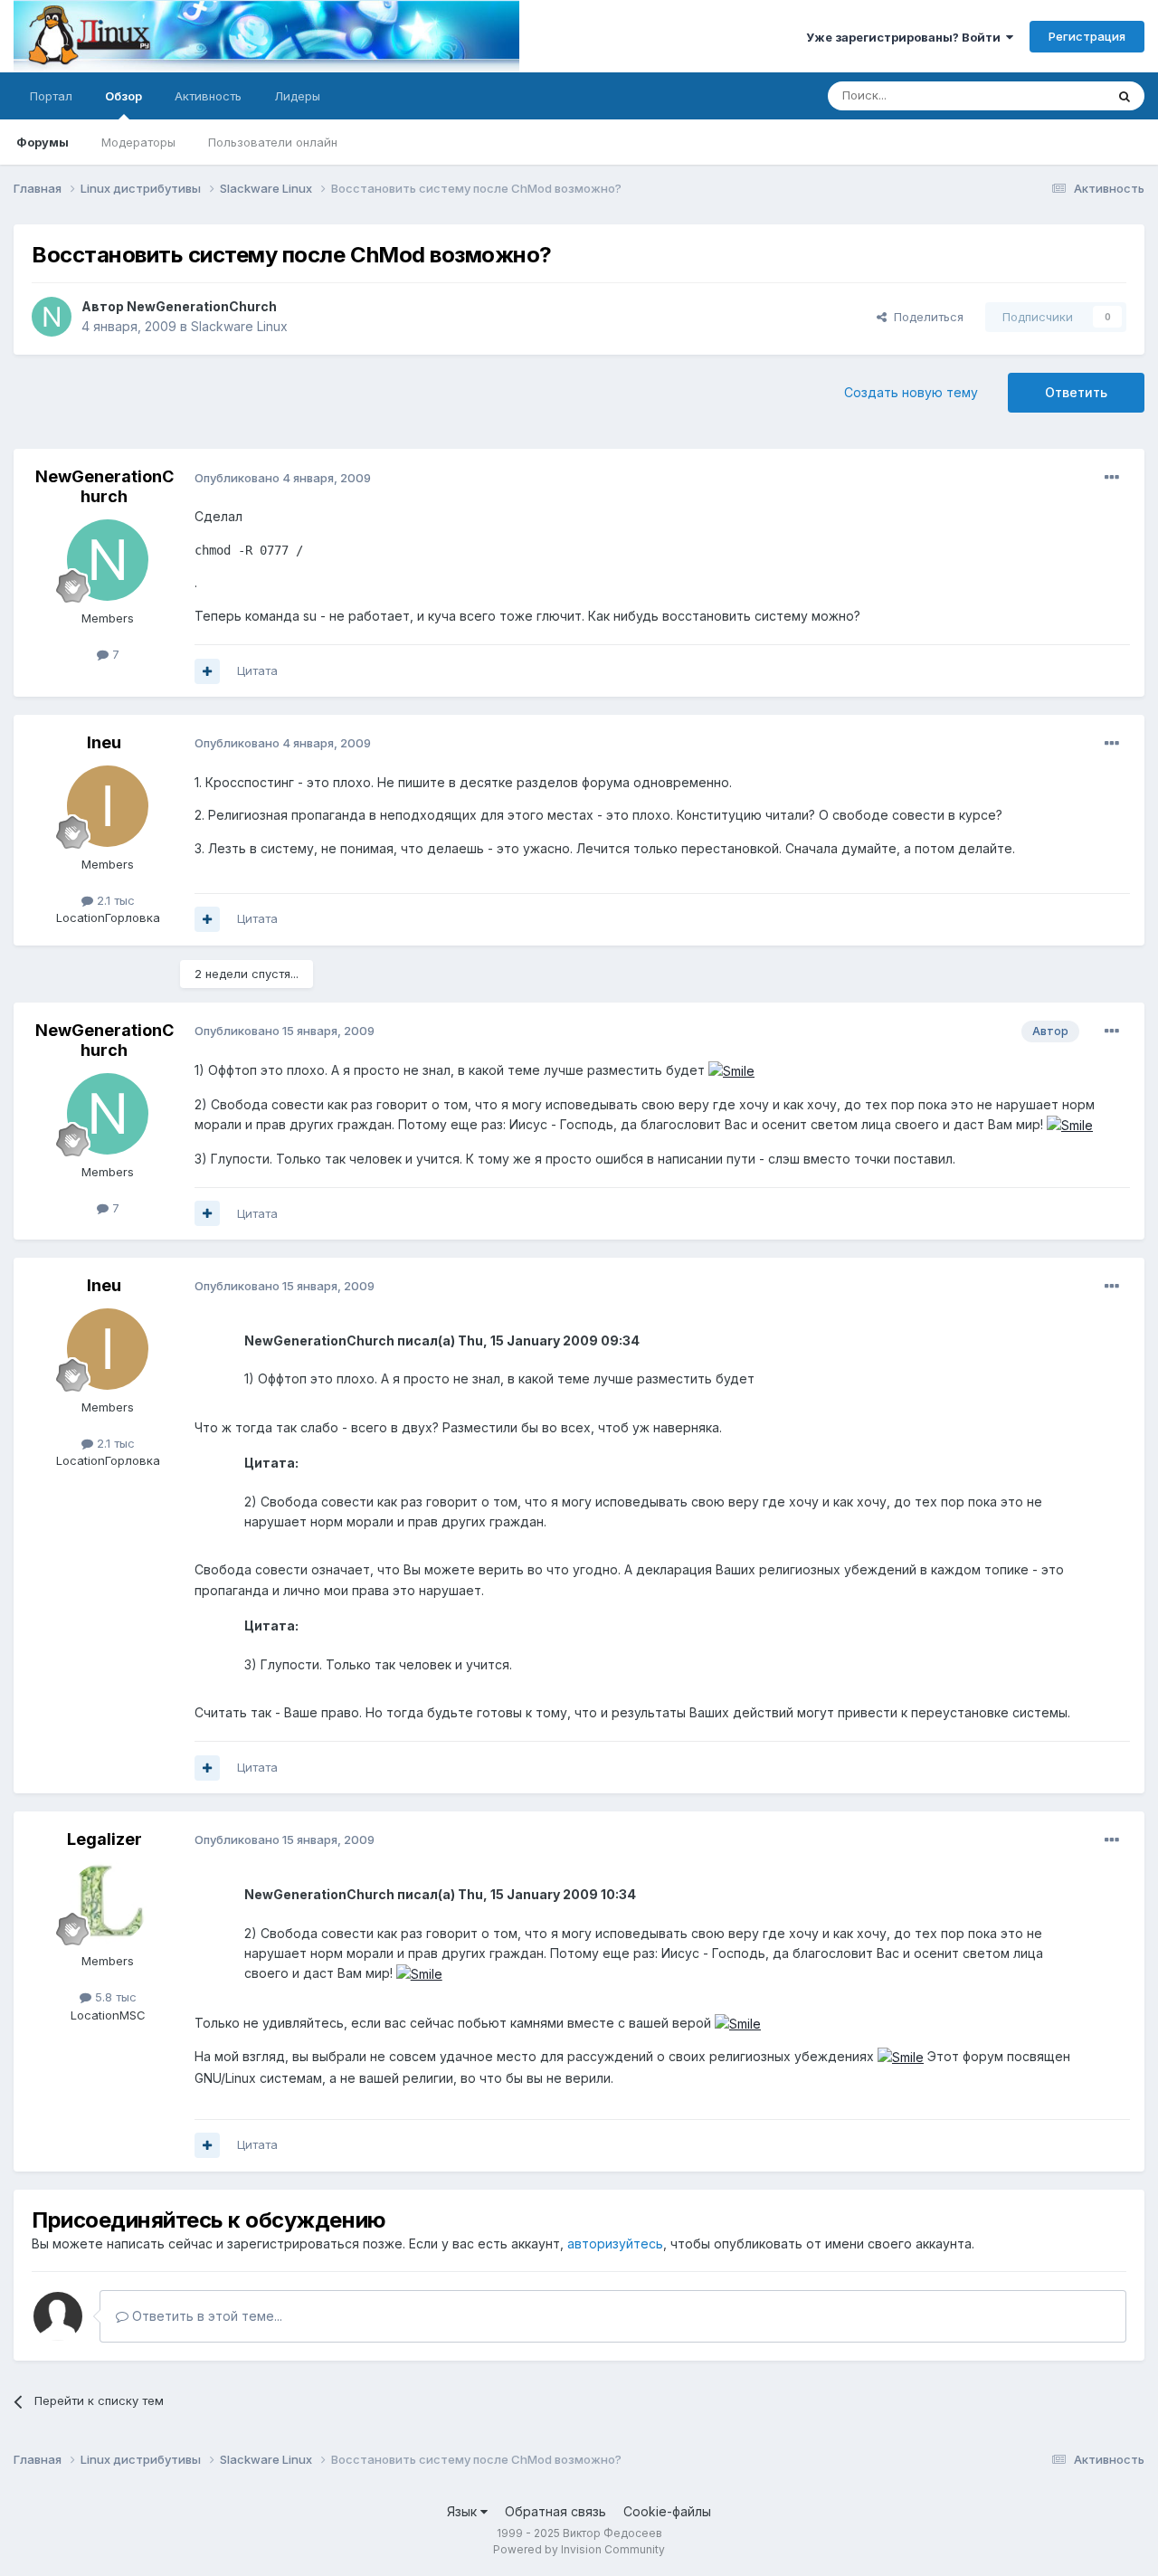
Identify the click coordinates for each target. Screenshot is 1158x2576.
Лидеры (297, 96)
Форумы (43, 142)
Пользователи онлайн (273, 142)
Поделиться (925, 317)
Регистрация (1087, 36)
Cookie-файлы (667, 2511)
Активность (208, 96)
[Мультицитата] (207, 671)
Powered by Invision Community (579, 2549)
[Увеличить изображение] (731, 1070)
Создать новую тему (911, 392)
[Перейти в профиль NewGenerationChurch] (52, 317)
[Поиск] (1125, 96)
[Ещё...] (1112, 478)
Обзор (123, 96)
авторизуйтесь (615, 2243)
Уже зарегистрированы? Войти (906, 37)
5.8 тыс (114, 1997)
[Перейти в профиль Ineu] (108, 806)
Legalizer (104, 1839)
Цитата (257, 670)
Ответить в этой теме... (205, 2316)
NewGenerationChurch (202, 306)
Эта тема (1056, 95)
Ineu (104, 742)
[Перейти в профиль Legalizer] (108, 1903)
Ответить (1076, 392)
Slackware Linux (239, 326)
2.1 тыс (114, 900)
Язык (464, 2511)
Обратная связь (555, 2511)
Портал (51, 96)
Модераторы (138, 142)
